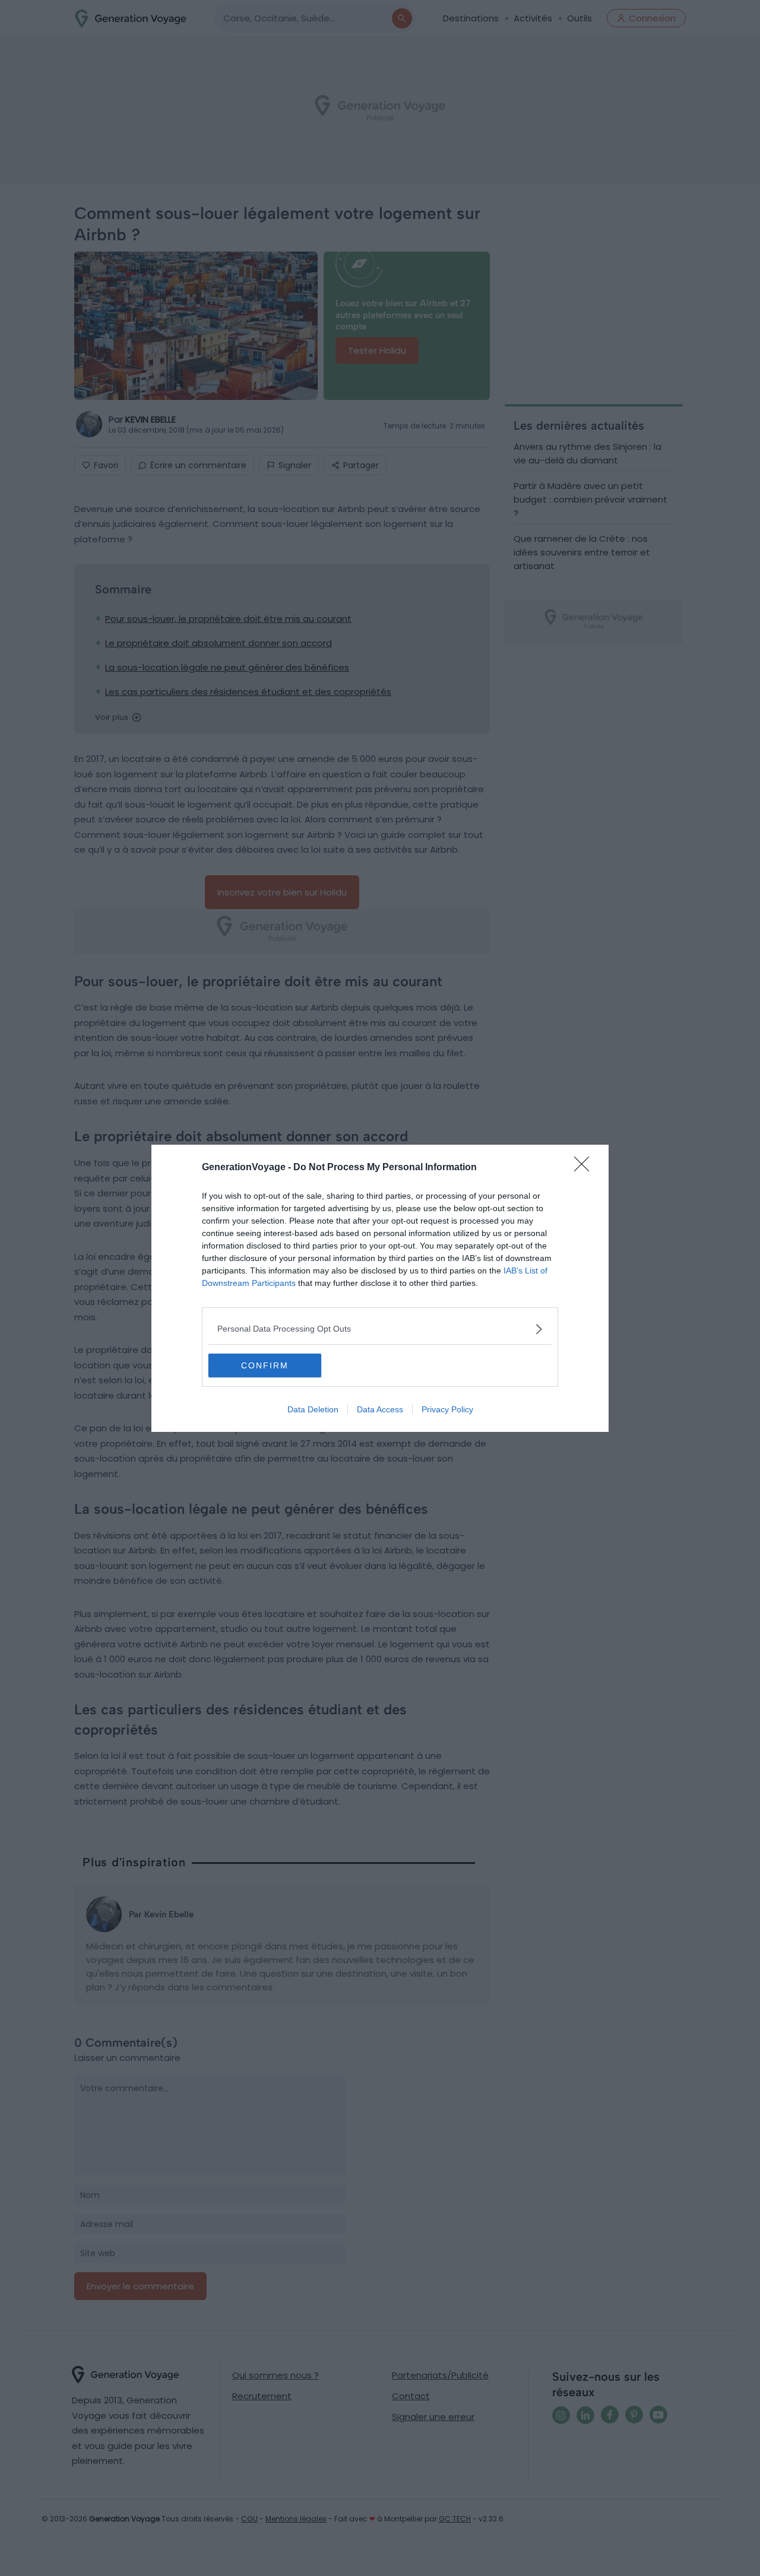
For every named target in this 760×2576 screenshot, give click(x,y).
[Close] (585, 1168)
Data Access (380, 1409)
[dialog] (380, 1288)
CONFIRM (265, 1365)
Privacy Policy (447, 1409)
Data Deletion (313, 1409)
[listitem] (380, 1329)
